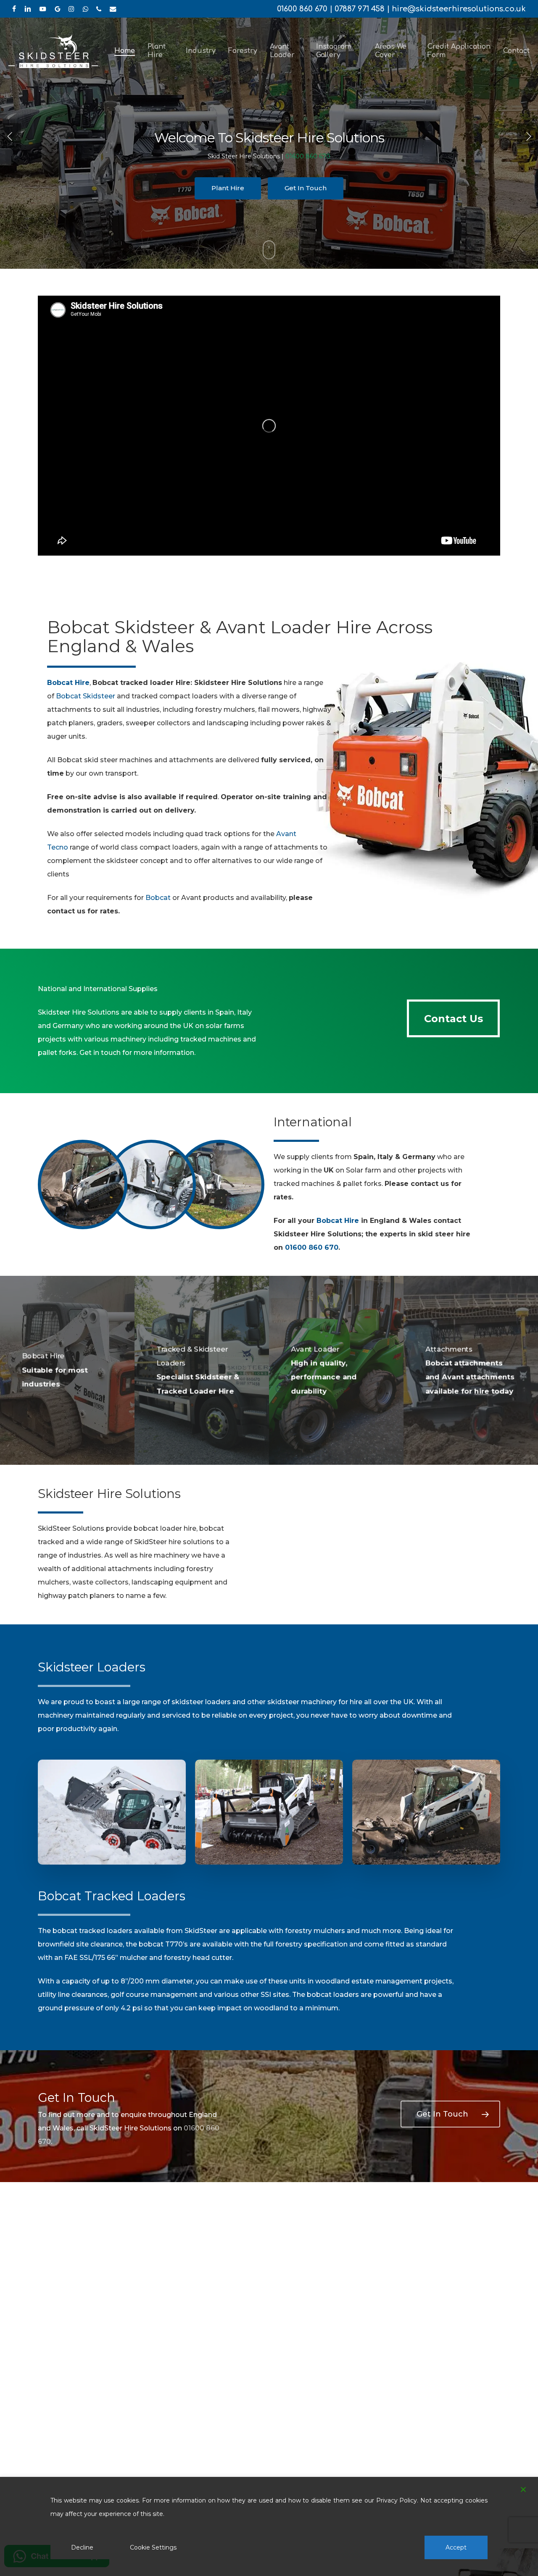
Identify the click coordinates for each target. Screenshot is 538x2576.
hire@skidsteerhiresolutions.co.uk (459, 9)
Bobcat (158, 898)
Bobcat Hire (338, 1221)
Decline (82, 2547)
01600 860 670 (302, 9)
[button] (453, 1018)
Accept (456, 2547)
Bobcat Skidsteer (86, 696)
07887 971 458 (360, 9)
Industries (306, 188)
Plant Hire (232, 188)
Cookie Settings (153, 2547)
